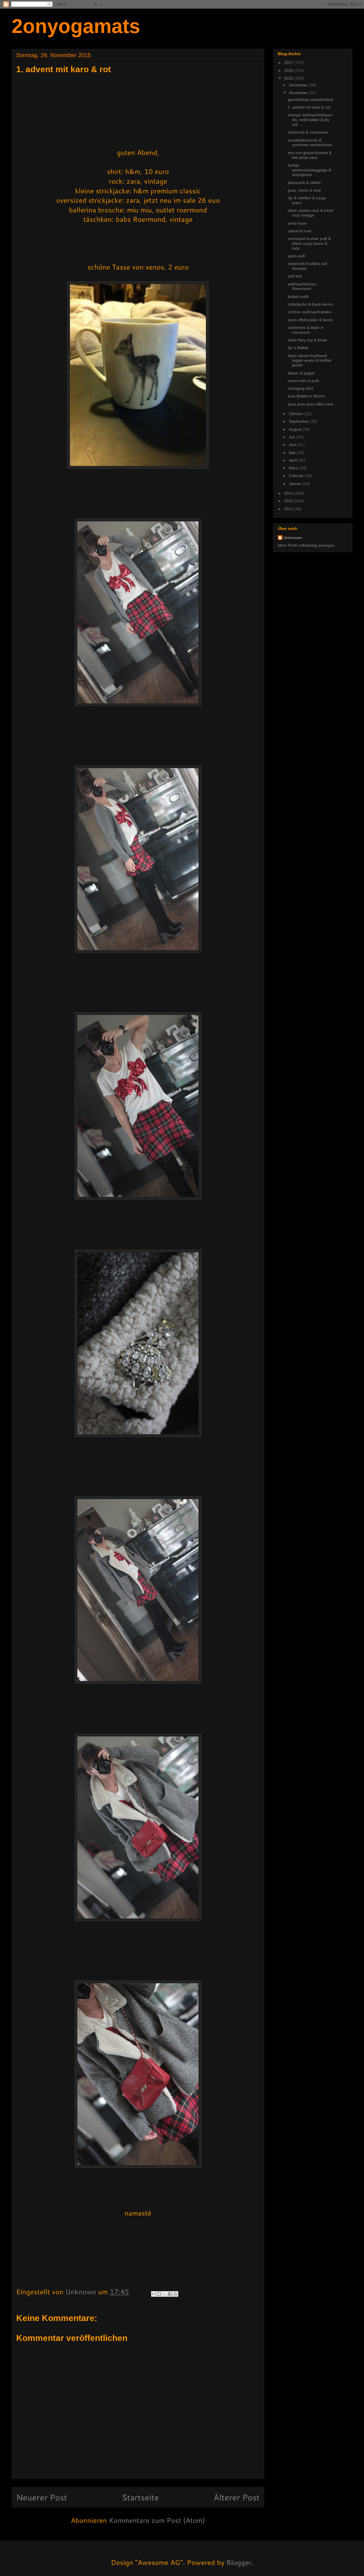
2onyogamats (76, 26)
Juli (292, 437)
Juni (293, 445)
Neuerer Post (42, 2497)
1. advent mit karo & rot (309, 107)
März (294, 468)
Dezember (299, 85)
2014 (289, 493)
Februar (297, 476)
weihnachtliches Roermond (302, 286)
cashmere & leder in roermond (306, 330)
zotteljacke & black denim (311, 304)
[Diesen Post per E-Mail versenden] (154, 2294)
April (293, 460)
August (296, 429)
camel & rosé (300, 231)
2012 (289, 509)
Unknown (293, 538)
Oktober (297, 414)
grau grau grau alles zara (311, 404)
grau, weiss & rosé (304, 190)
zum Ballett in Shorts (306, 396)
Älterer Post (237, 2497)
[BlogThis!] (159, 2294)
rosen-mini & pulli (303, 381)
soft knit (295, 276)
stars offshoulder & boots (310, 320)
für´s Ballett (298, 348)
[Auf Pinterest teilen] (175, 2294)
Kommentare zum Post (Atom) (157, 2520)
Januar (296, 484)
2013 (289, 501)
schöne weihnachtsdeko (309, 312)
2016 (289, 71)
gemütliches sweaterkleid (310, 100)
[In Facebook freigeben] (170, 2294)
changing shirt (300, 388)
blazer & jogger (301, 373)
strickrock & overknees (308, 132)
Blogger (239, 2562)
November (299, 93)
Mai (293, 453)
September (299, 421)
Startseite (140, 2497)
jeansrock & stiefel (304, 183)
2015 (289, 78)
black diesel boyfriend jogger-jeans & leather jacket (310, 360)
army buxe (297, 223)
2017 (289, 63)
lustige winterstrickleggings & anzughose (309, 170)
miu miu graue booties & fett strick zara (310, 155)
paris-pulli (296, 256)
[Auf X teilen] (165, 2294)
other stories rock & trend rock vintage (311, 213)
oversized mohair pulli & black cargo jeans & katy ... (309, 243)
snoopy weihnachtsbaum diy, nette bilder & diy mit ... (310, 120)
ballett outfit (298, 297)
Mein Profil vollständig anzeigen (306, 545)
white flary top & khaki (307, 340)
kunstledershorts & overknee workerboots (310, 143)
